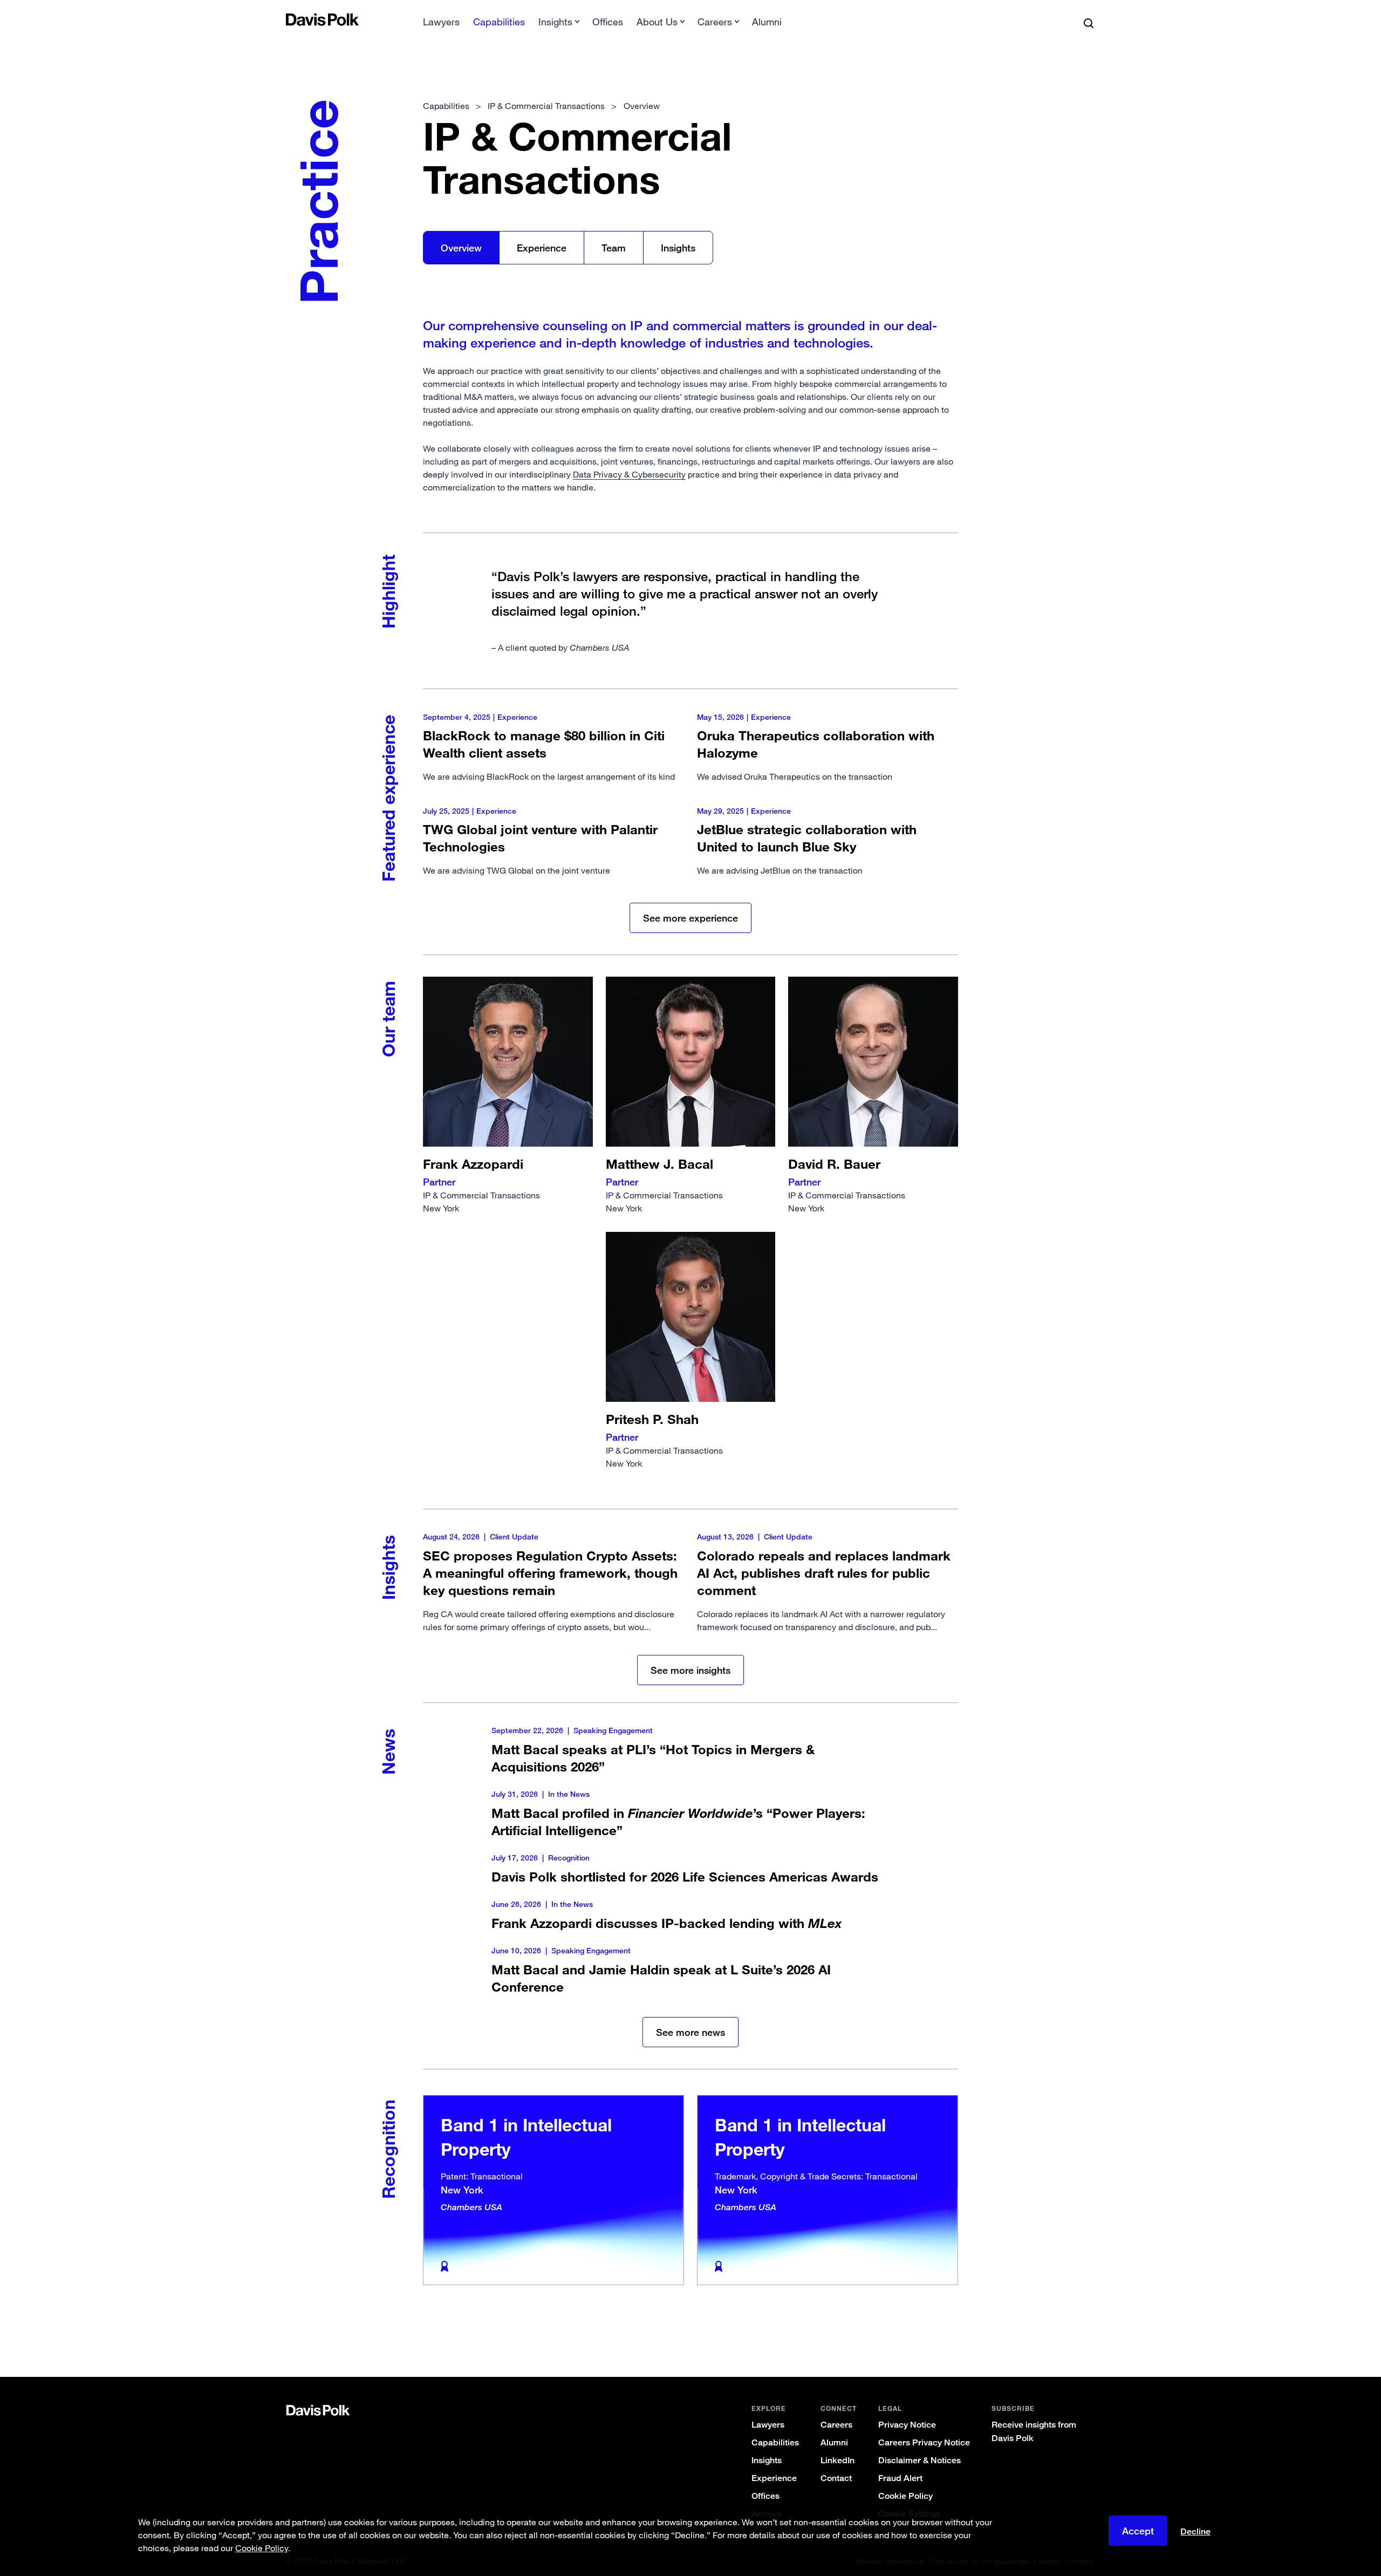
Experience (542, 248)
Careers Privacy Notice (924, 2442)
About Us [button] (657, 22)
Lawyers (441, 22)
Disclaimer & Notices (919, 2460)
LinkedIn (838, 2460)
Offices (608, 22)
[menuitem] (441, 25)
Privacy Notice (907, 2425)
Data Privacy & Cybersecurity (629, 474)
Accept (1138, 2531)
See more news (690, 2032)
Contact (836, 2478)
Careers (836, 2425)
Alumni (767, 22)
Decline (1195, 2532)
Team (614, 248)
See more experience (690, 918)
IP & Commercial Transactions (481, 1185)
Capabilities (499, 22)
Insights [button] (555, 22)
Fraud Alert (900, 2478)
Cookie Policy (905, 2496)
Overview (461, 248)
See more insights (690, 1670)
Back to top (1039, 2333)
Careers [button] (715, 22)
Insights (678, 248)
